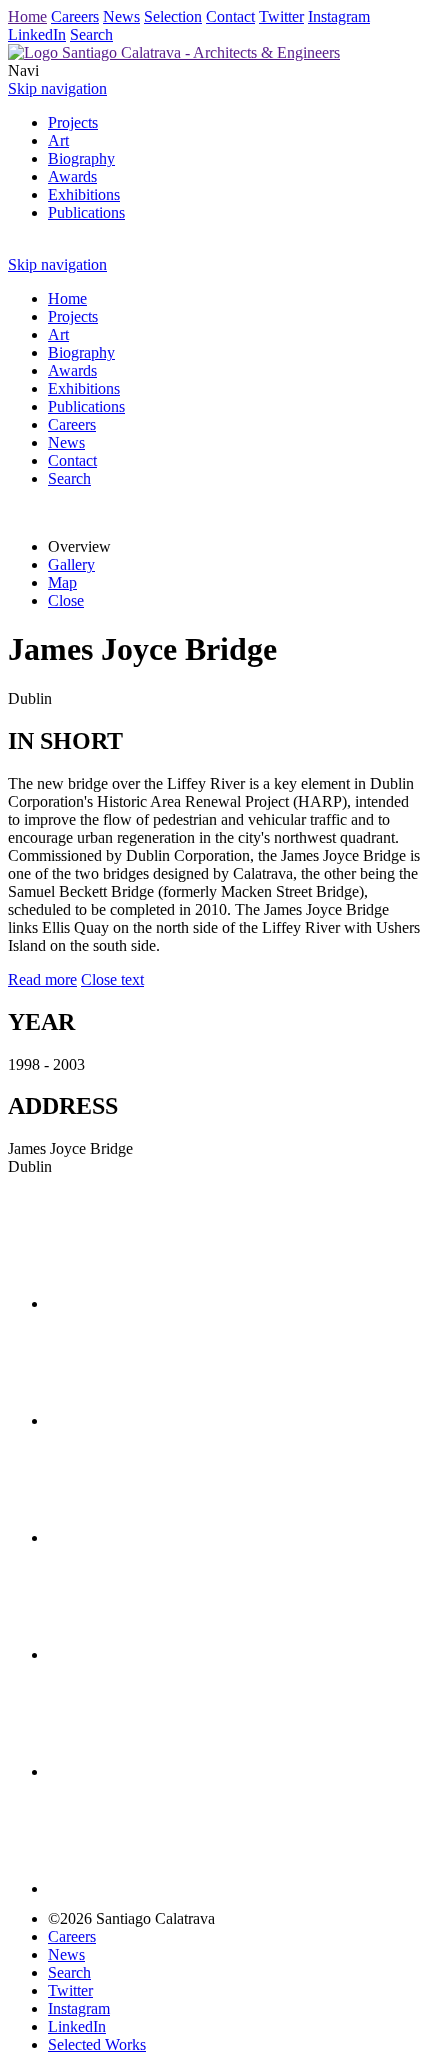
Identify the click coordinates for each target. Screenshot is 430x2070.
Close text (112, 979)
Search (91, 34)
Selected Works (97, 2044)
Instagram (339, 16)
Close (66, 600)
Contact (230, 16)
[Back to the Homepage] (174, 52)
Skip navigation (57, 88)
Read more (42, 979)
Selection (173, 16)
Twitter (281, 16)
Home (27, 16)
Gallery (71, 564)
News (121, 16)
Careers (75, 16)
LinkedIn (37, 34)
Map (62, 582)
